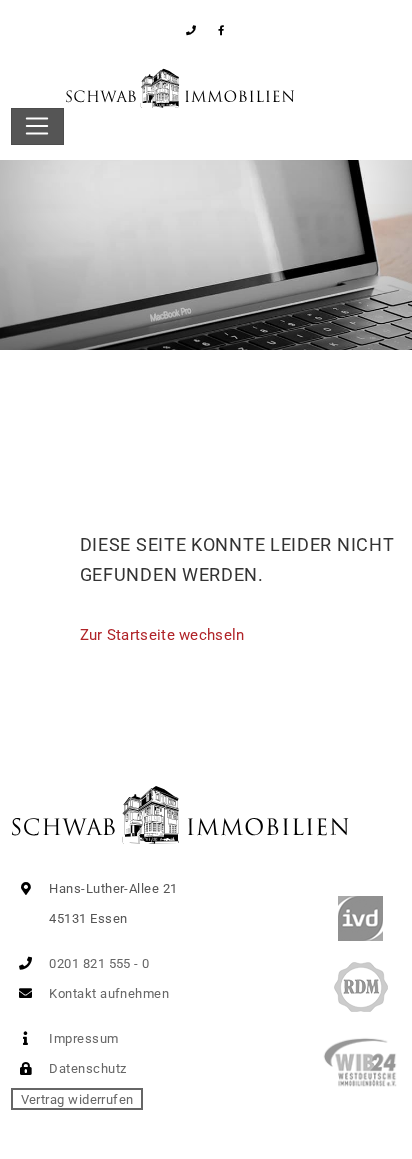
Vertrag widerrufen (77, 1098)
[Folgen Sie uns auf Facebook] (221, 30)
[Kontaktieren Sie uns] (191, 30)
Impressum (82, 1038)
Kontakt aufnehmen (107, 993)
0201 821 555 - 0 (98, 963)
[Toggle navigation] (37, 127)
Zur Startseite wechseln (162, 635)
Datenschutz (86, 1068)
